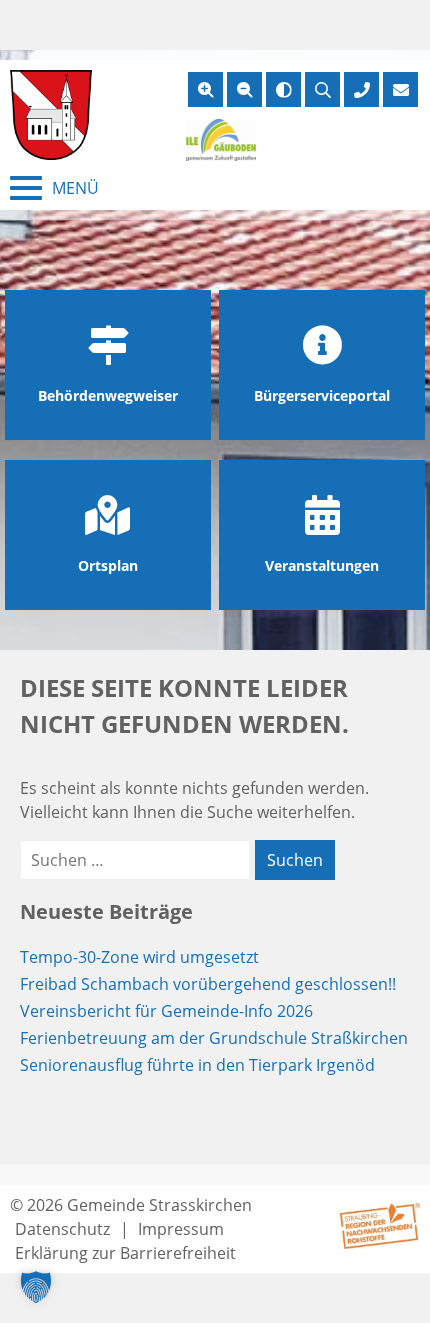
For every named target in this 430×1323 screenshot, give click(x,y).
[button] (36, 1287)
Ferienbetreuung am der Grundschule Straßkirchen (214, 1038)
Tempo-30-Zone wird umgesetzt (139, 957)
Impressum (181, 1229)
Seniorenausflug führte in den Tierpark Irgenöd (197, 1065)
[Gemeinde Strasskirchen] (51, 115)
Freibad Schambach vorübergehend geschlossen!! (208, 984)
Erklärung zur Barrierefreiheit (125, 1253)
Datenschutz (62, 1229)
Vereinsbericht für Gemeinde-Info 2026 (166, 1011)
